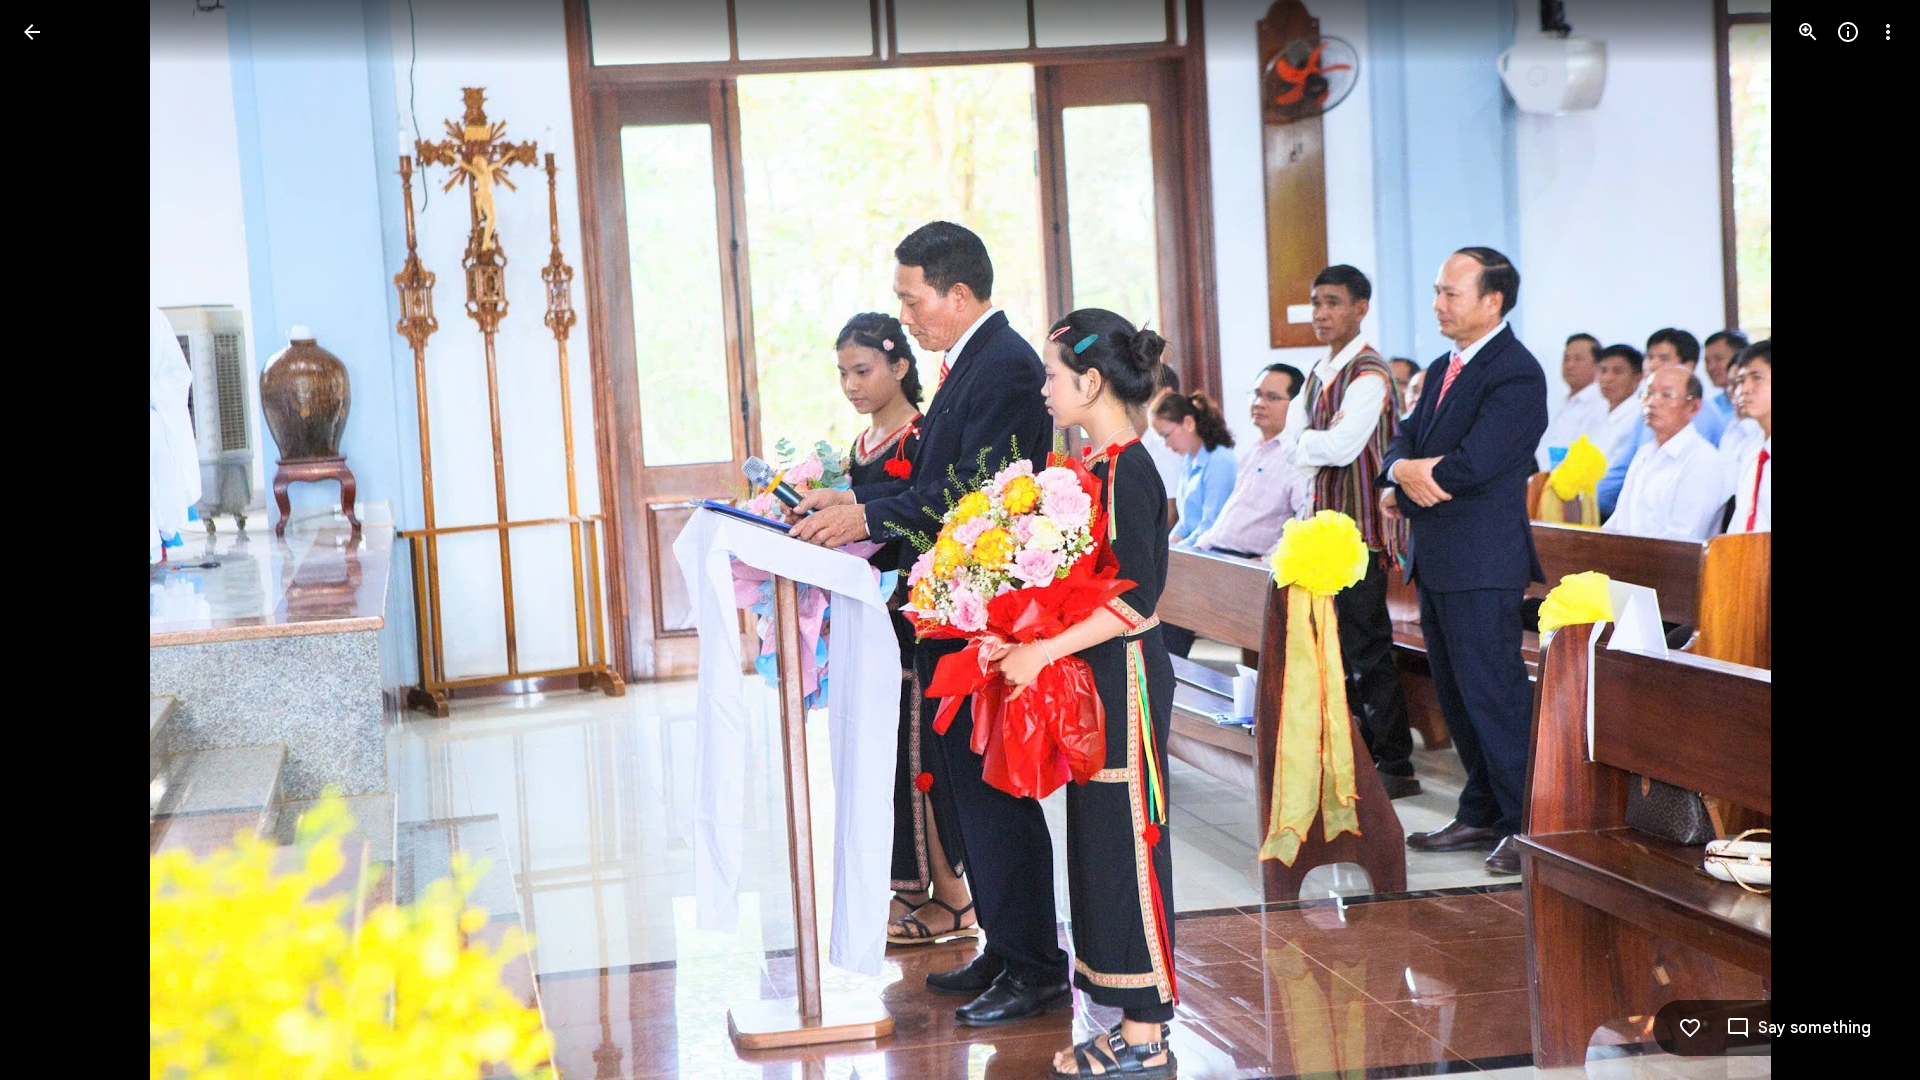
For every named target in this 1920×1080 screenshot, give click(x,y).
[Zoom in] (1808, 32)
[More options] (1888, 32)
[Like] (1690, 1028)
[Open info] (1848, 32)
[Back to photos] (32, 32)
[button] (56, 540)
